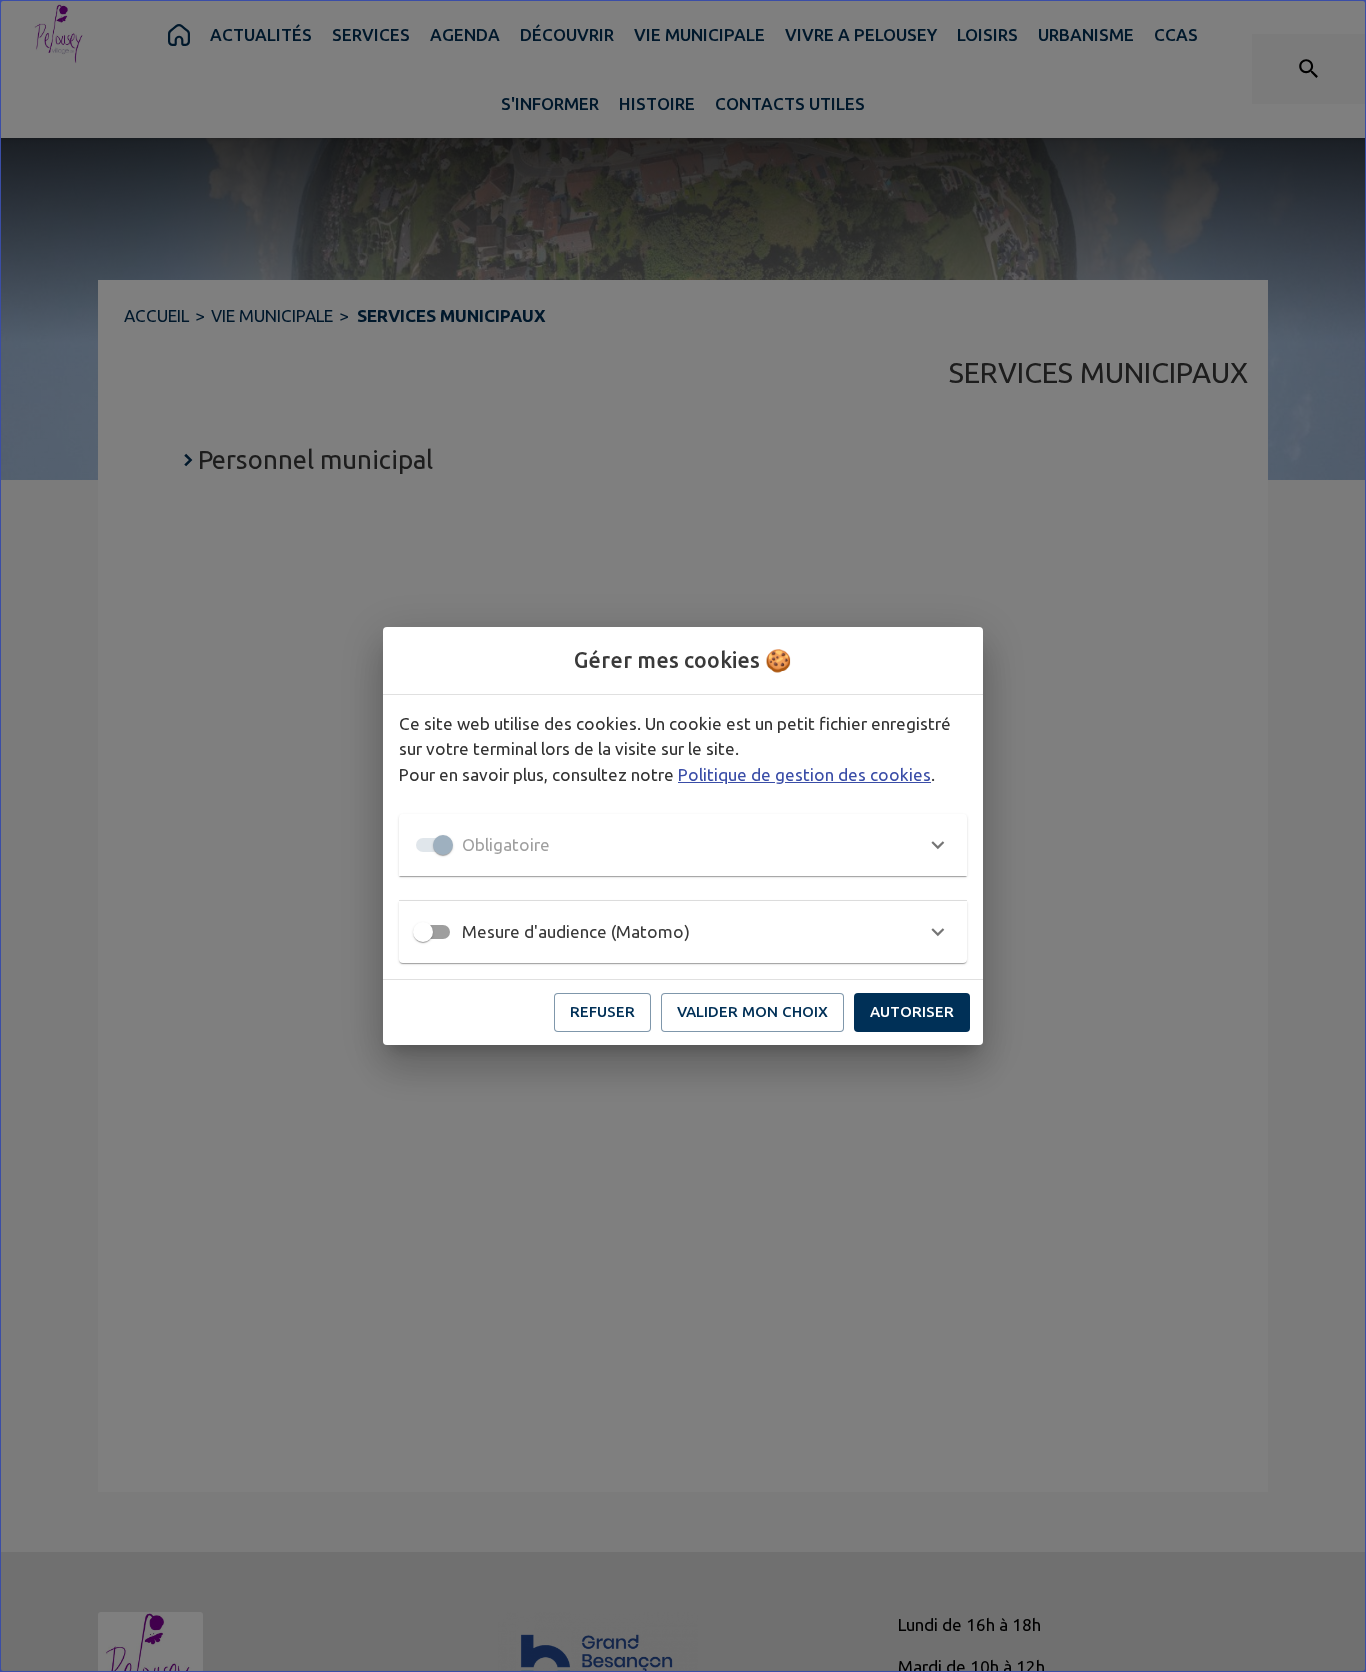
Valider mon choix (752, 1011)
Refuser (602, 1011)
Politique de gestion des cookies (804, 774)
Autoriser (912, 1011)
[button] (683, 845)
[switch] (423, 932)
